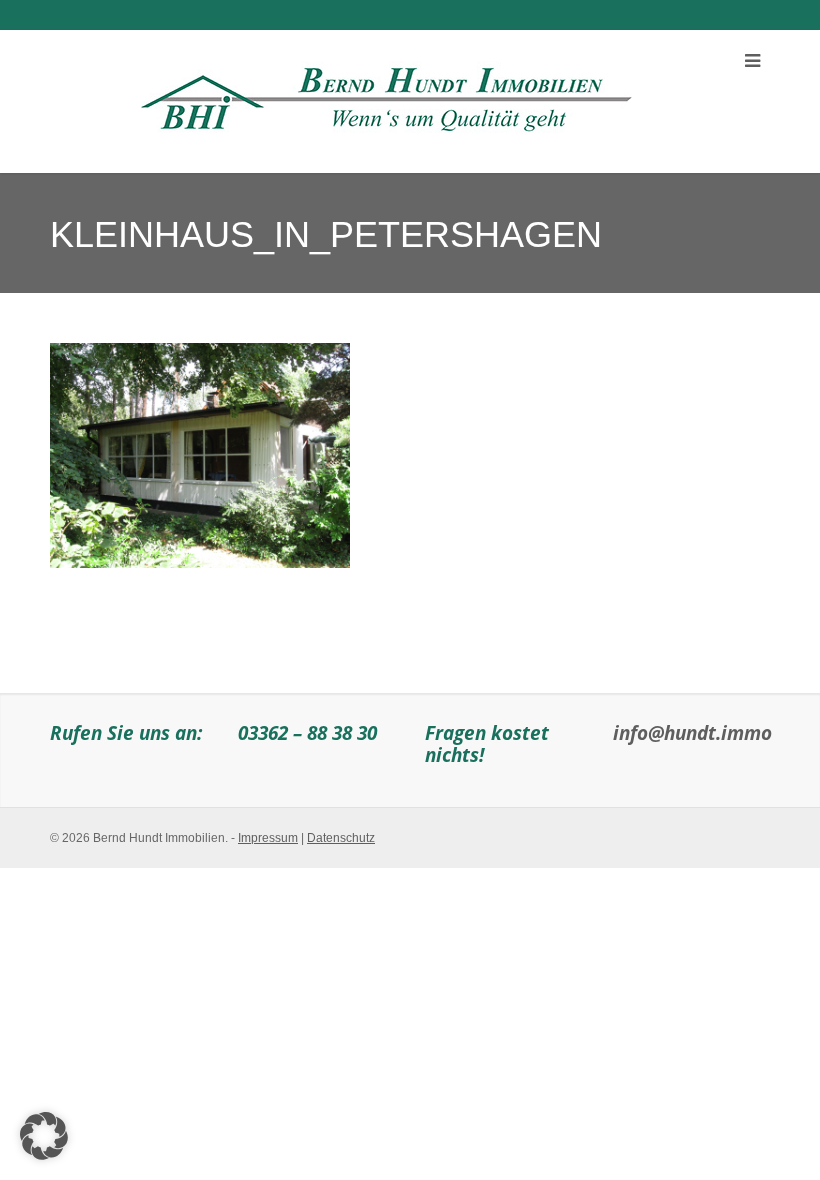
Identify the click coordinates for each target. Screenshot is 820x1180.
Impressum (268, 838)
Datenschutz (341, 838)
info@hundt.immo (692, 732)
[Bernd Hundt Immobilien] (383, 94)
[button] (44, 1136)
